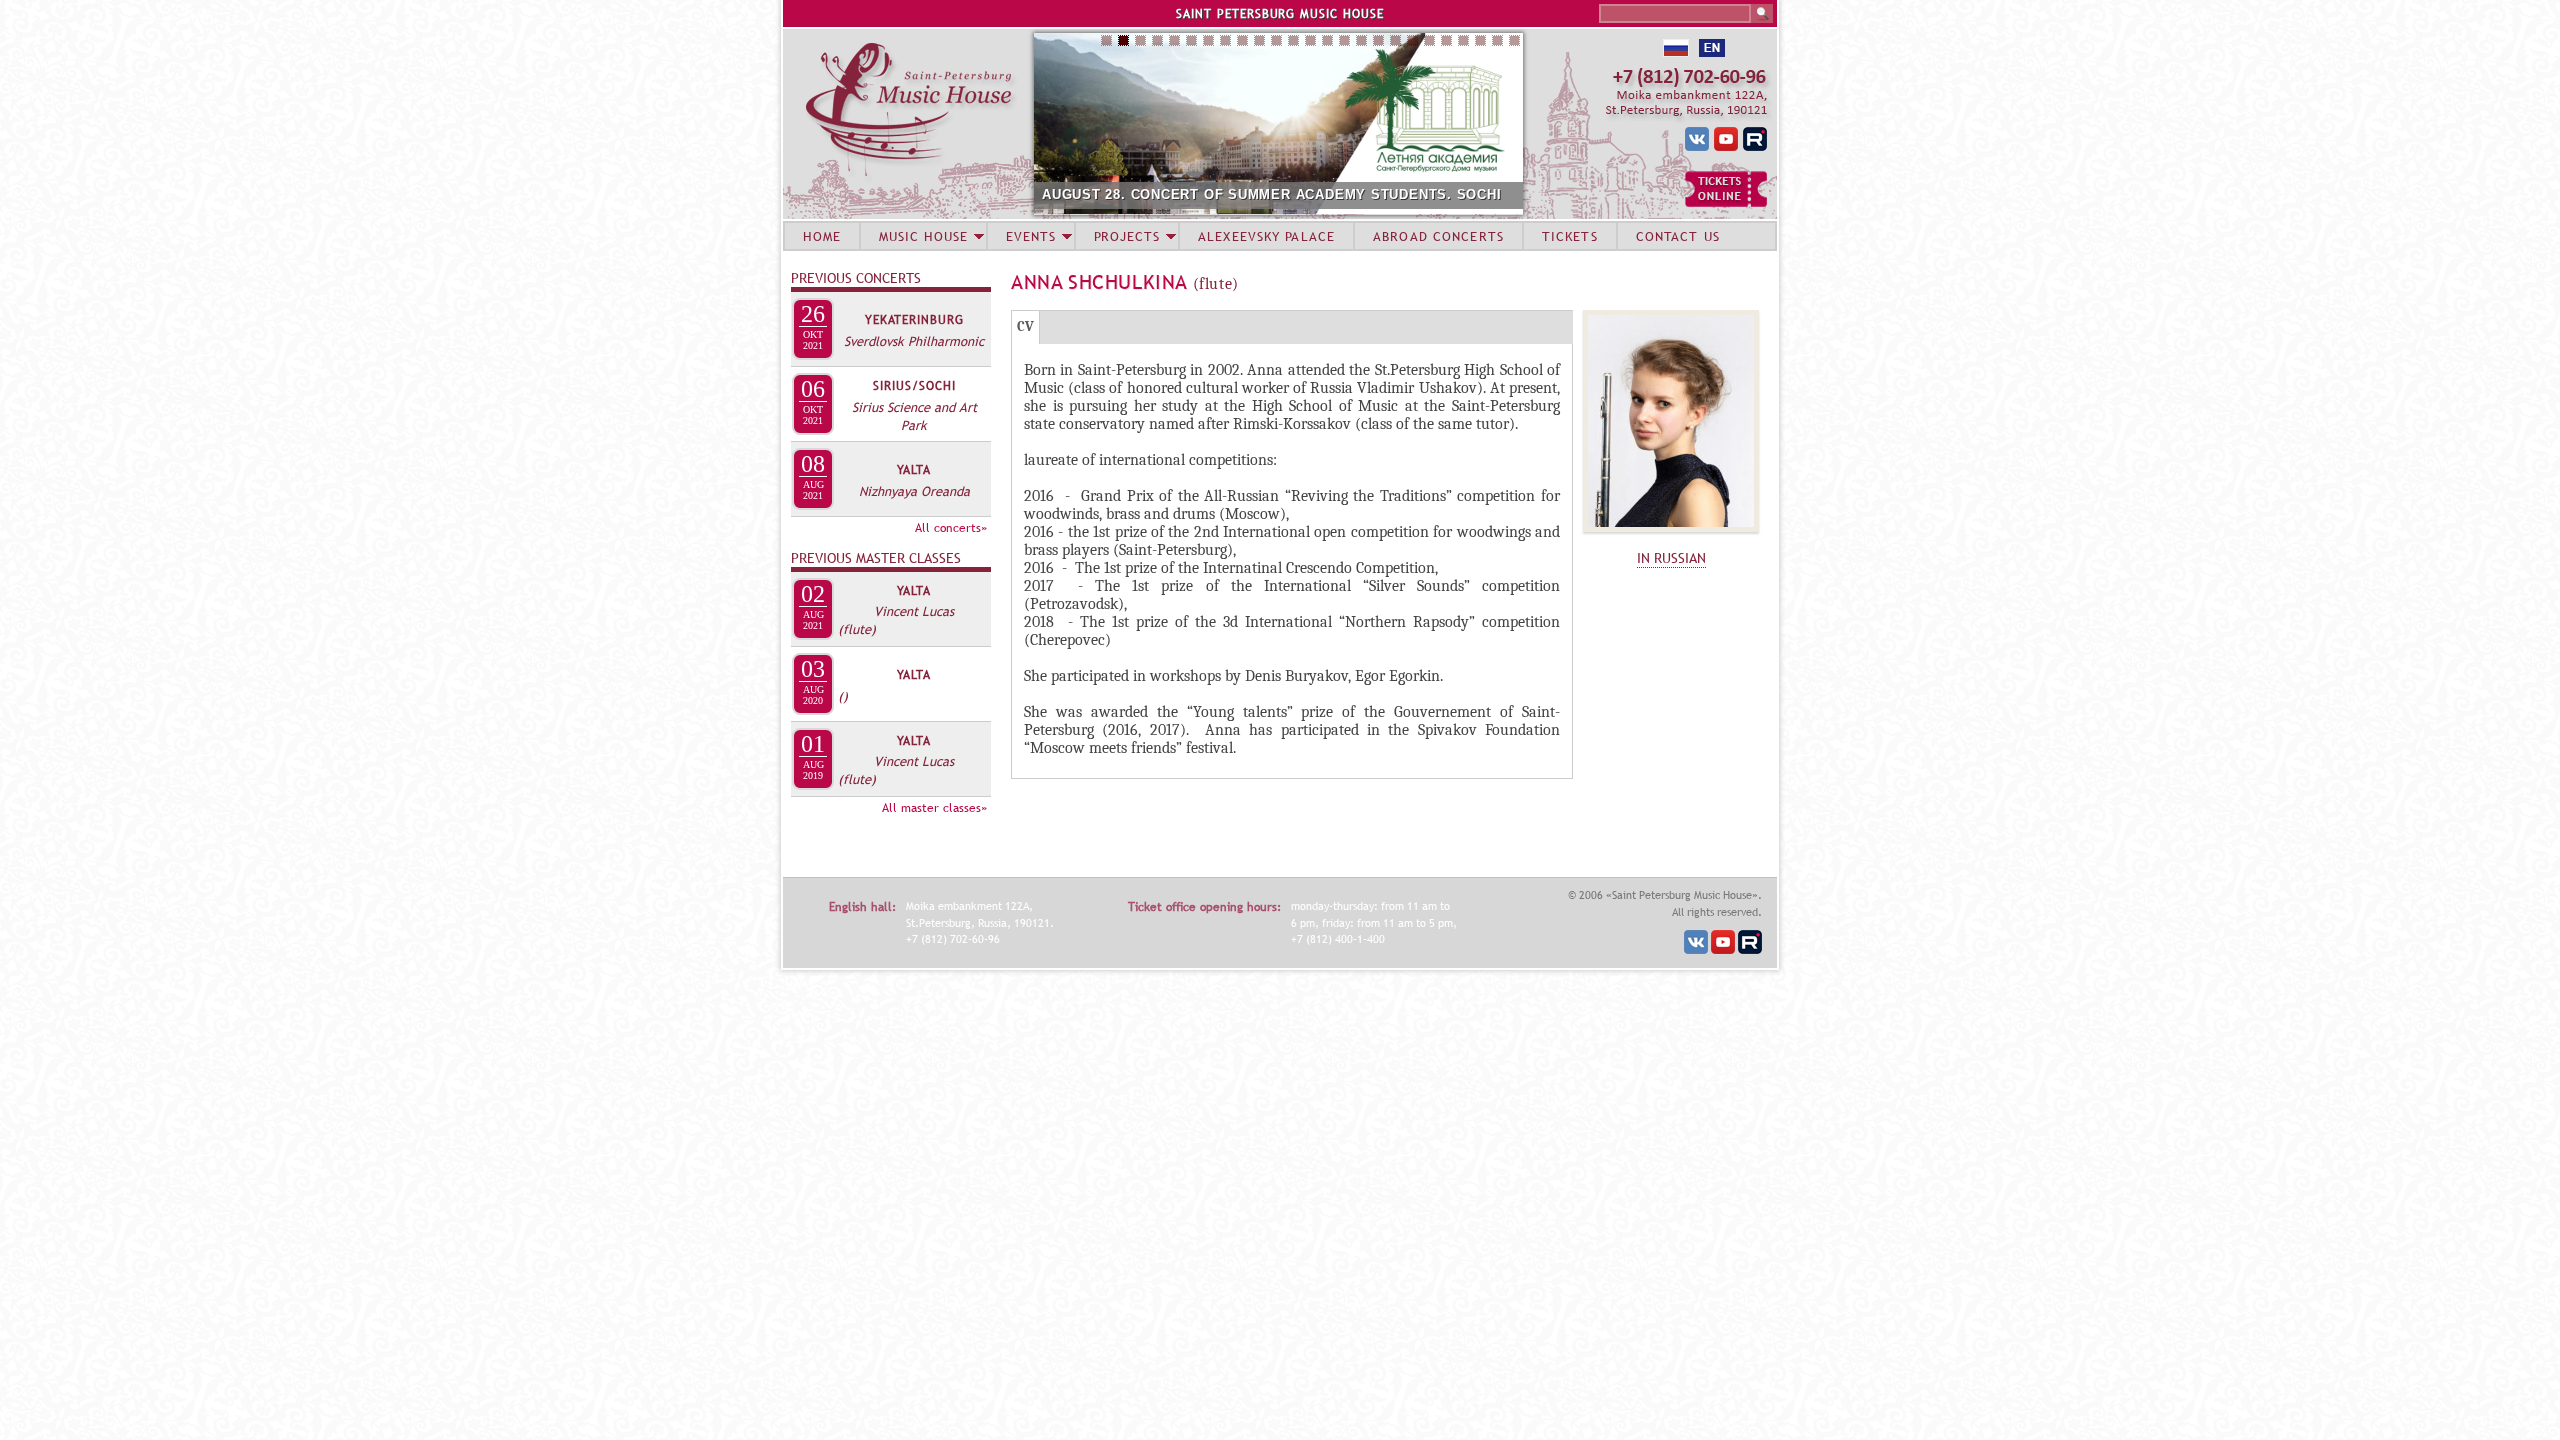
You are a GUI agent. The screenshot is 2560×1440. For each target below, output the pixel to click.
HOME (822, 236)
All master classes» (934, 808)
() (843, 696)
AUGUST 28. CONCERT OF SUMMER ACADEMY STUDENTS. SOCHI (1272, 194)
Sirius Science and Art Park (914, 416)
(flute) (857, 629)
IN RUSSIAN (1671, 558)
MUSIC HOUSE (923, 236)
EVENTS (1031, 236)
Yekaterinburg (914, 320)
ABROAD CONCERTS (1438, 236)
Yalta (914, 470)
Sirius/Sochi (914, 386)
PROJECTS (1127, 236)
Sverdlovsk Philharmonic (914, 341)
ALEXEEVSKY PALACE (1266, 236)
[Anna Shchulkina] (1671, 537)
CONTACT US (1678, 236)
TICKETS (1570, 236)
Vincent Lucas (914, 611)
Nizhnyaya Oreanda (914, 491)
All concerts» (951, 528)
